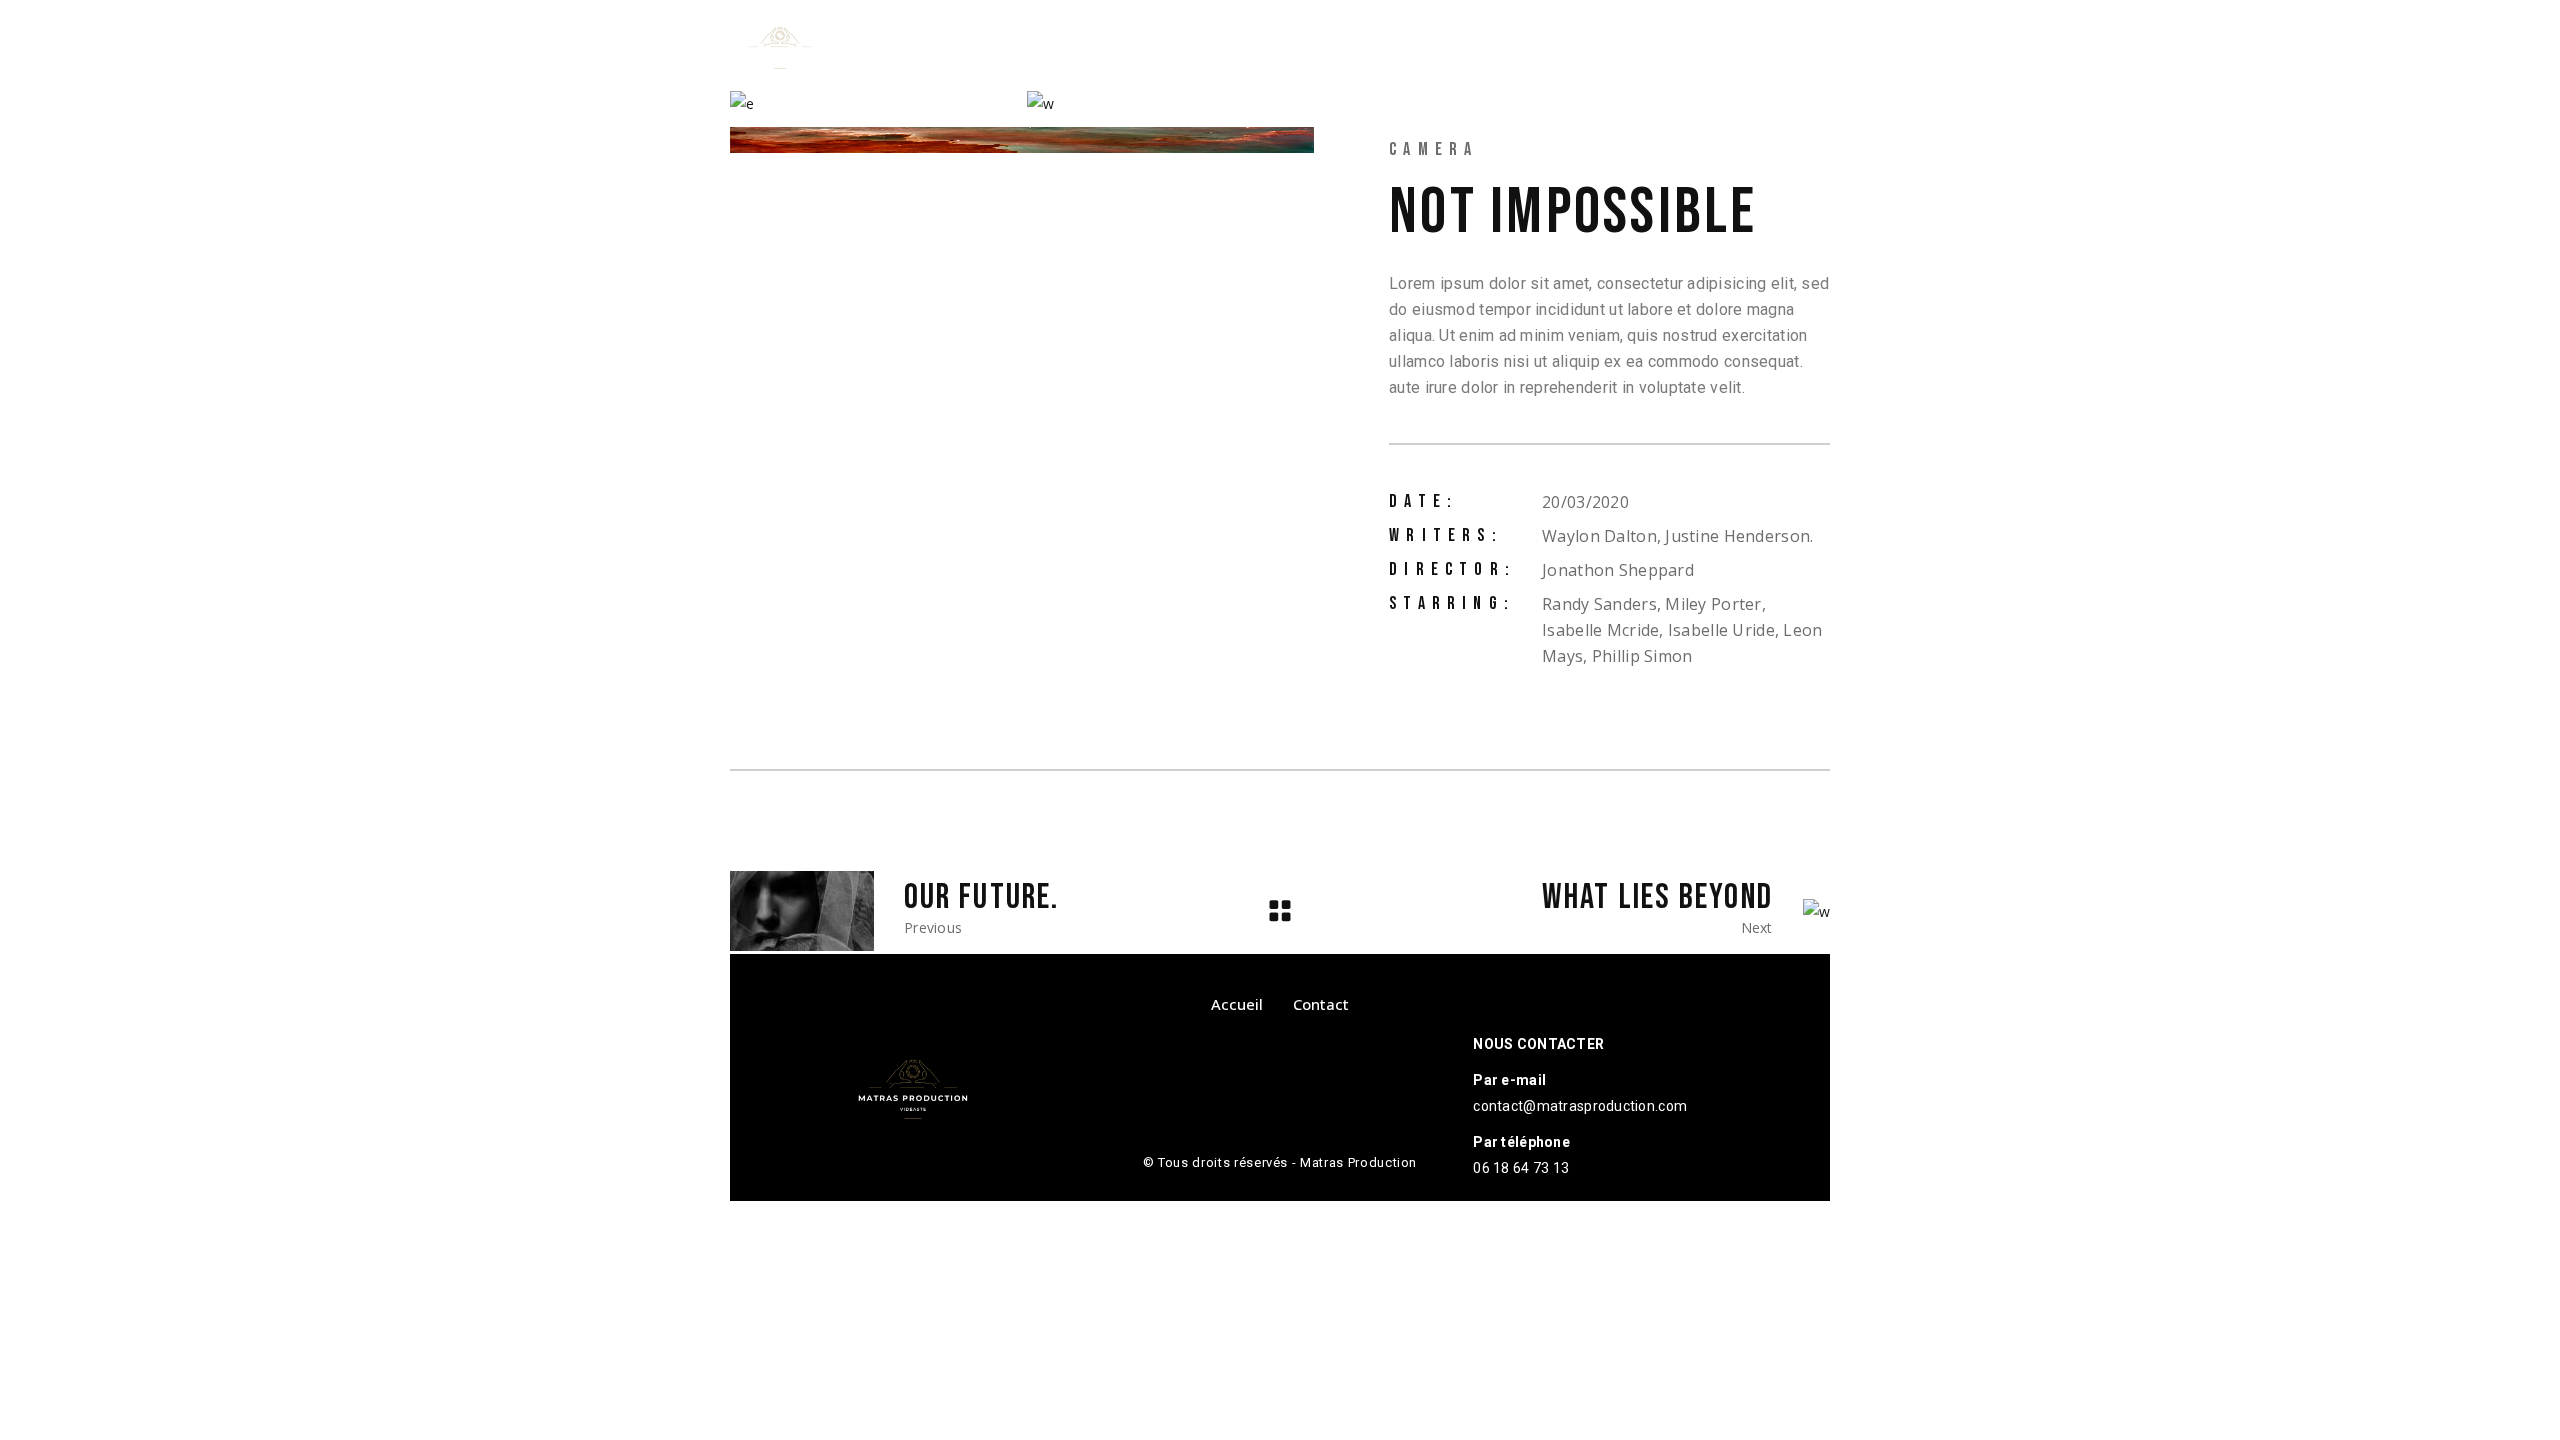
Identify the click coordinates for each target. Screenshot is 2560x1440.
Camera (1433, 149)
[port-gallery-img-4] (1022, 139)
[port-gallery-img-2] (873, 103)
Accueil (1237, 1004)
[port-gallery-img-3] (1170, 103)
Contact (1321, 1004)
